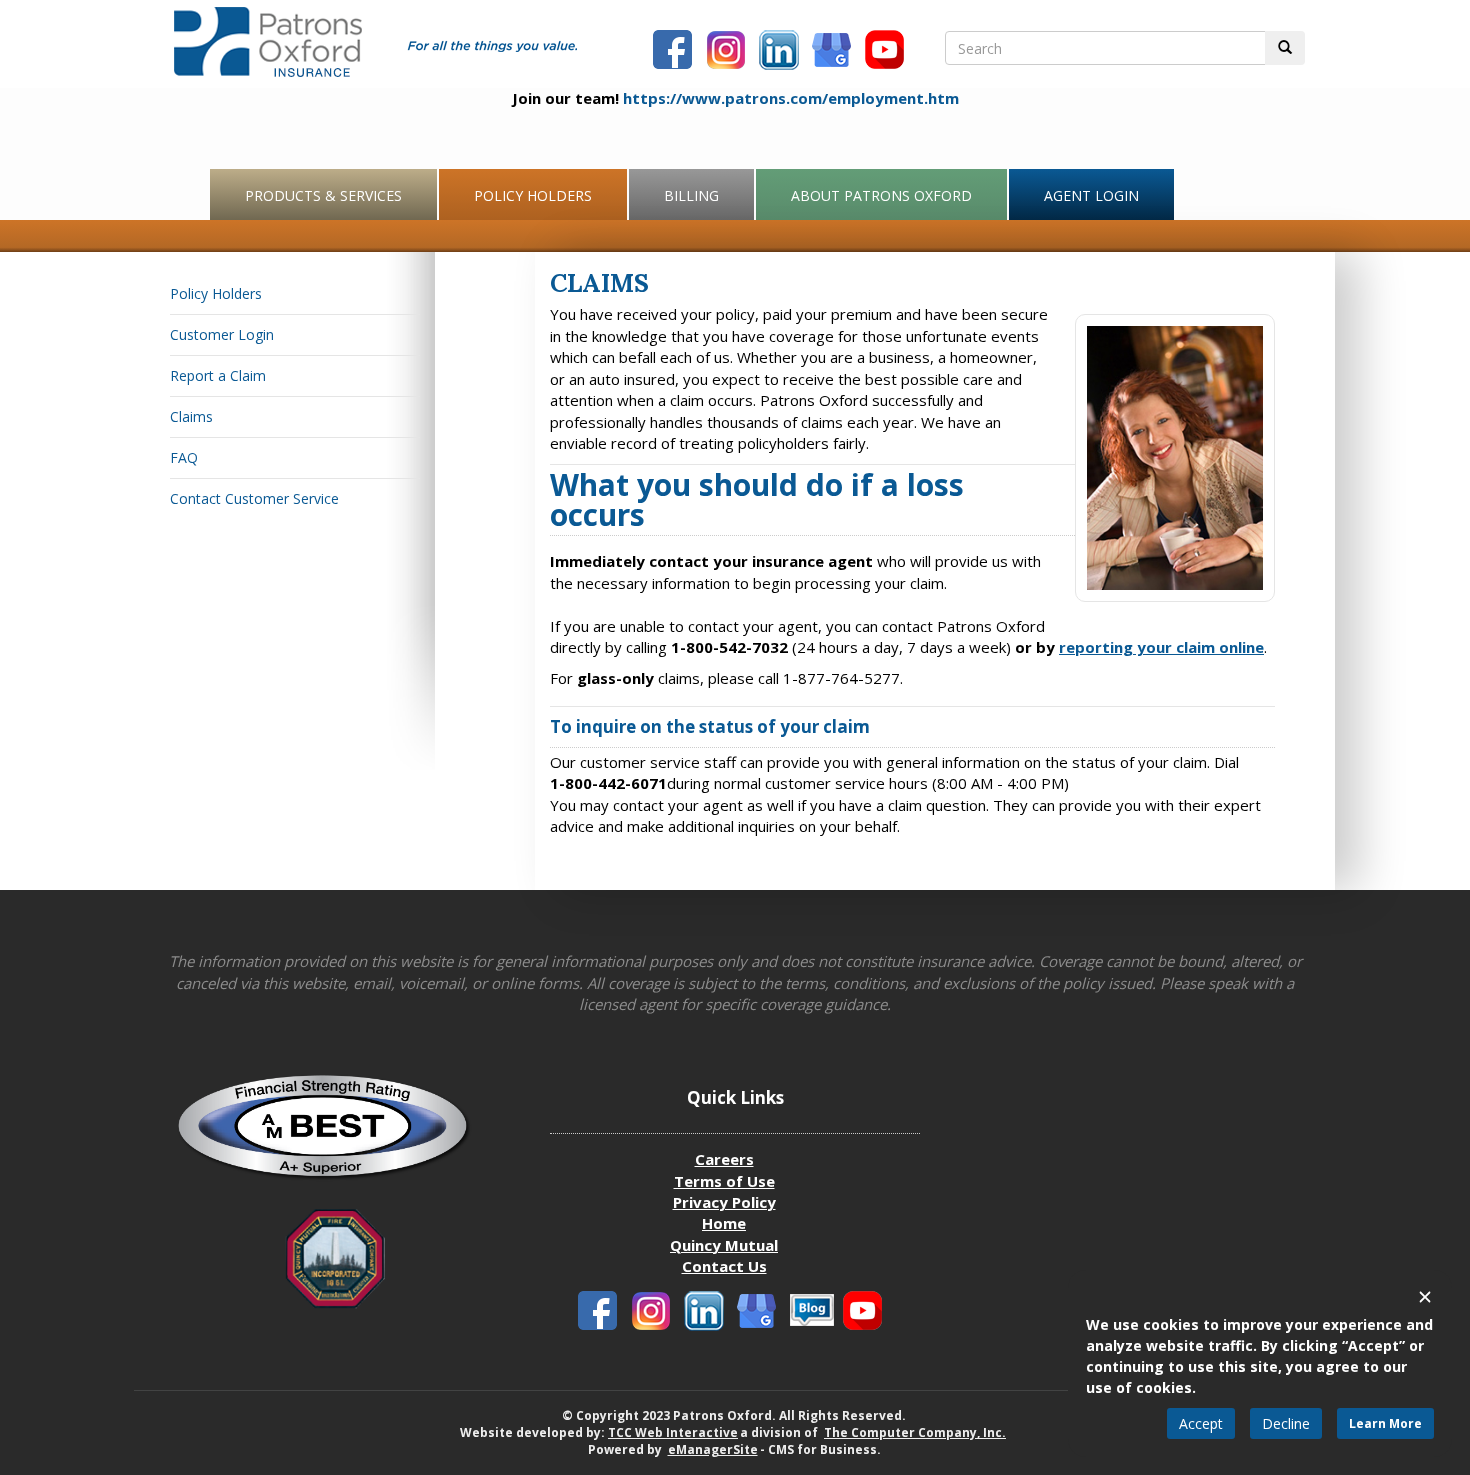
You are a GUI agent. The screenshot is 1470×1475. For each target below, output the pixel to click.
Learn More (1385, 1423)
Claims (191, 416)
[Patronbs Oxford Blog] (759, 1313)
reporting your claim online (1161, 647)
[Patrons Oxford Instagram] (728, 52)
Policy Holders (533, 195)
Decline (1286, 1423)
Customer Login (222, 334)
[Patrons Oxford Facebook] (675, 52)
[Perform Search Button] (1285, 48)
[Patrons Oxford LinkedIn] (781, 52)
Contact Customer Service (254, 498)
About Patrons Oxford (881, 195)
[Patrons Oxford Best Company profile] (335, 1133)
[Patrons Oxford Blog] (834, 52)
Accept (1201, 1423)
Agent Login (1091, 195)
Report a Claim (218, 375)
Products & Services (323, 195)
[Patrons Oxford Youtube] (887, 52)
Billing (691, 195)
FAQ (184, 457)
